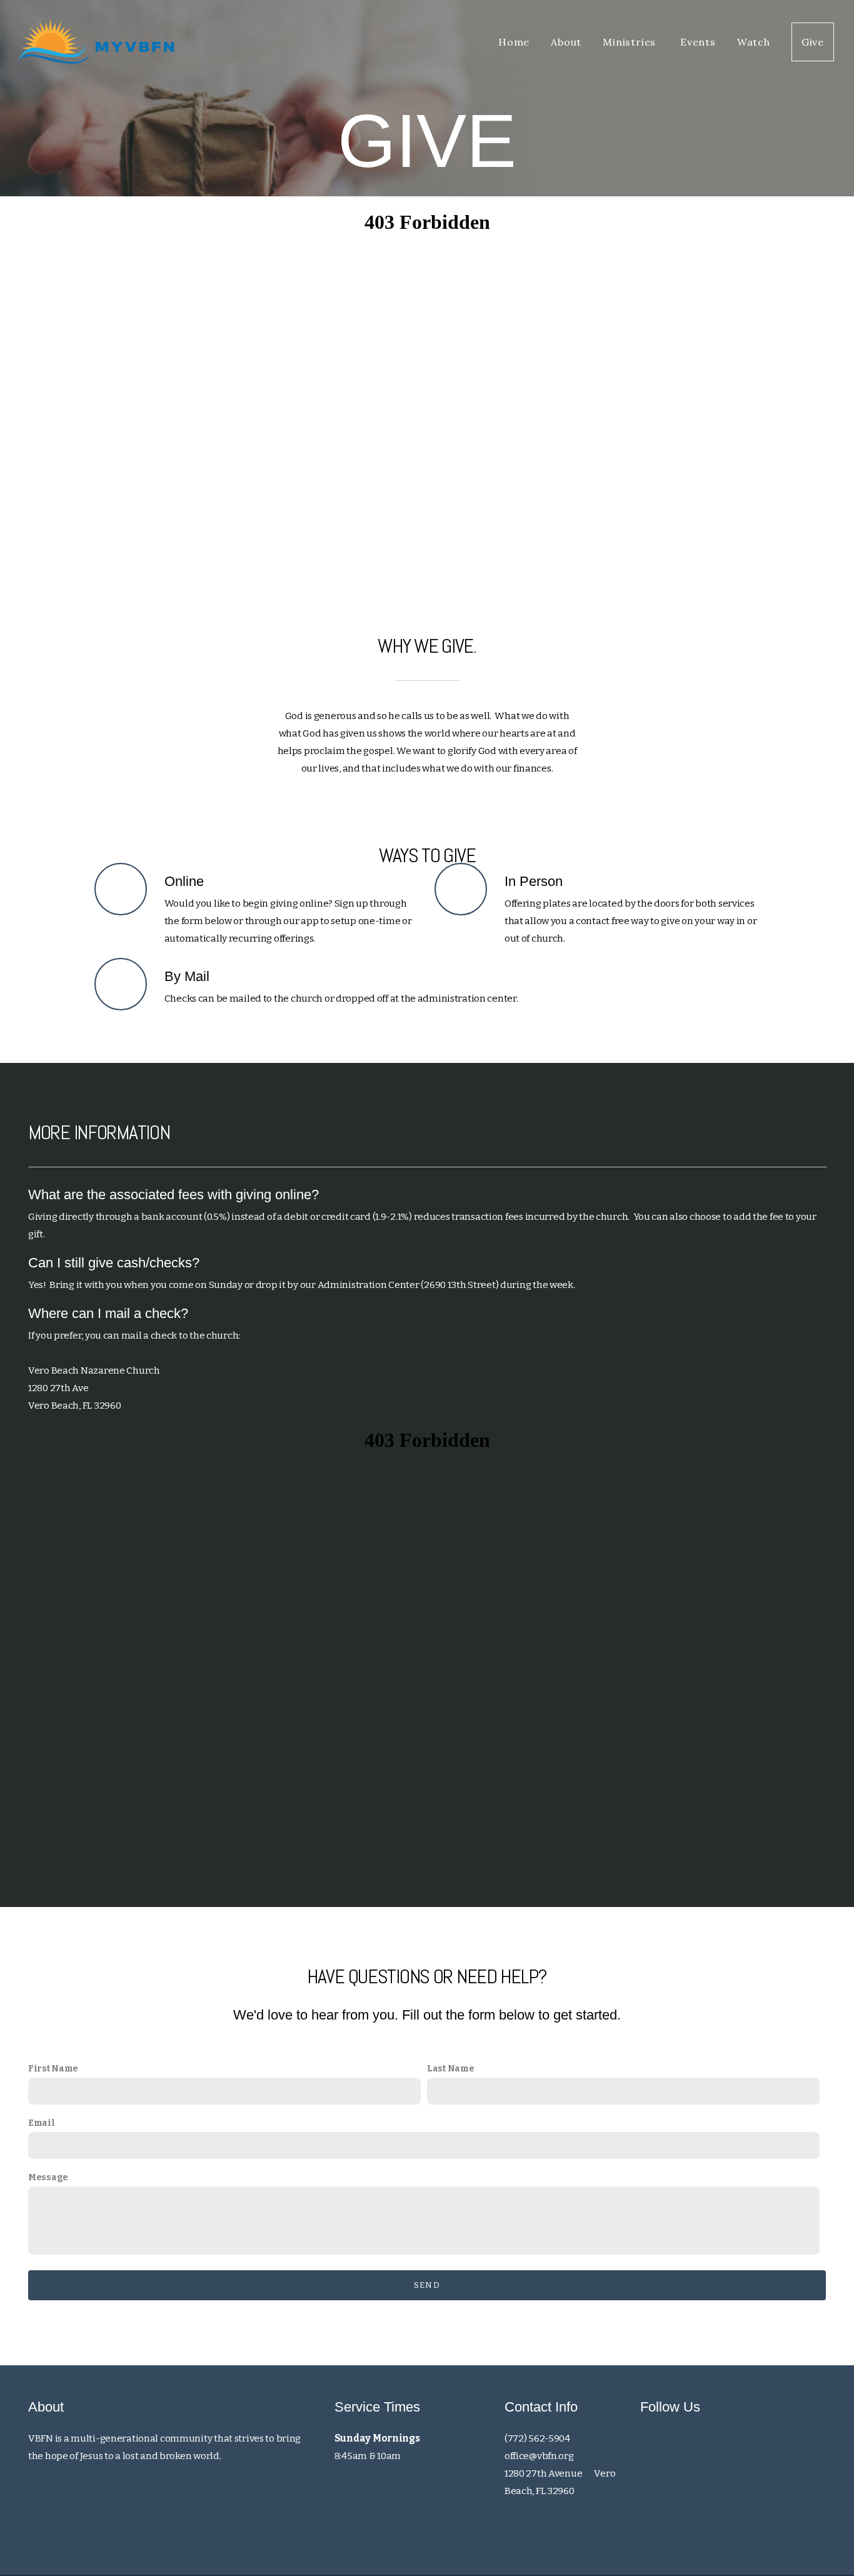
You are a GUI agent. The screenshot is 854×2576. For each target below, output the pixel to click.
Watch (754, 42)
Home (514, 42)
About (566, 42)
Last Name (450, 2069)
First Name (53, 2069)
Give (813, 42)
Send (427, 2285)
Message (48, 2177)
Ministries (631, 42)
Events (698, 42)
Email (42, 2123)
